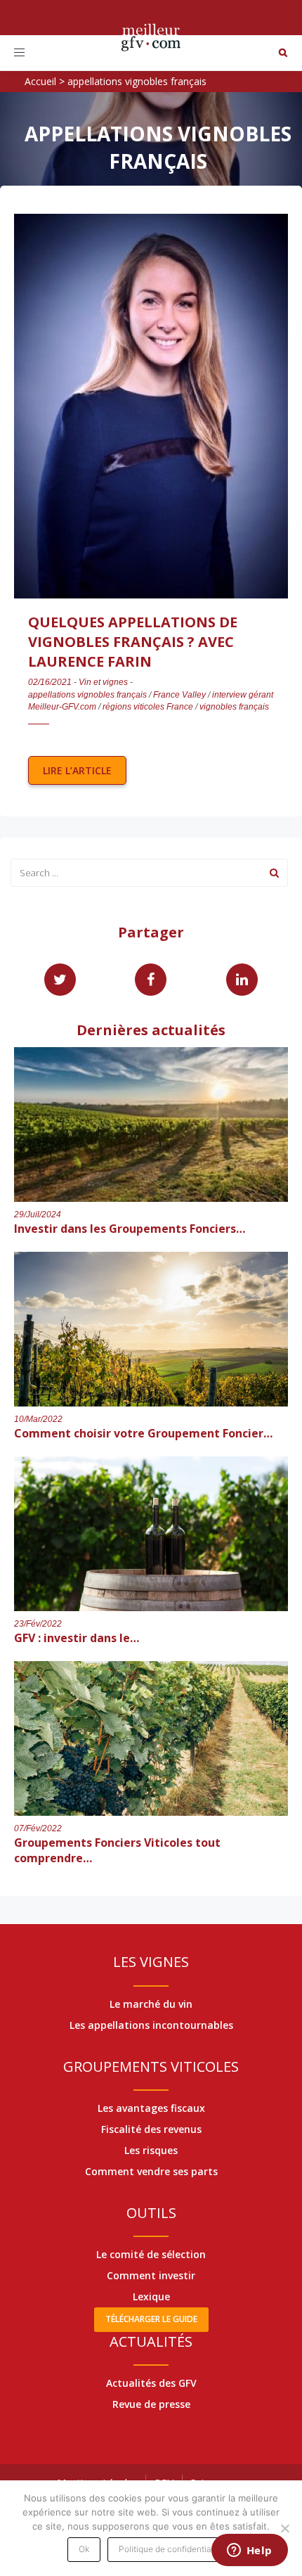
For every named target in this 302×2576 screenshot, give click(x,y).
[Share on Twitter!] (60, 980)
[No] (284, 2528)
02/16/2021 (50, 682)
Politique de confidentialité (171, 2549)
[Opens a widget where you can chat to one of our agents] (249, 2551)
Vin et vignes (103, 682)
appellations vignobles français (87, 695)
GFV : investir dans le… (77, 1638)
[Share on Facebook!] (151, 980)
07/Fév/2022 (38, 1828)
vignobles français (234, 707)
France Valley (179, 695)
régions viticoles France (148, 707)
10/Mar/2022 (38, 1419)
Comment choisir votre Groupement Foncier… (143, 1433)
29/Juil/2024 (38, 1215)
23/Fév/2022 (38, 1624)
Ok (84, 2549)
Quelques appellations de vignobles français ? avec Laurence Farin (133, 642)
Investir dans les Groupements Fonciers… (130, 1229)
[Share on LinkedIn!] (242, 980)
